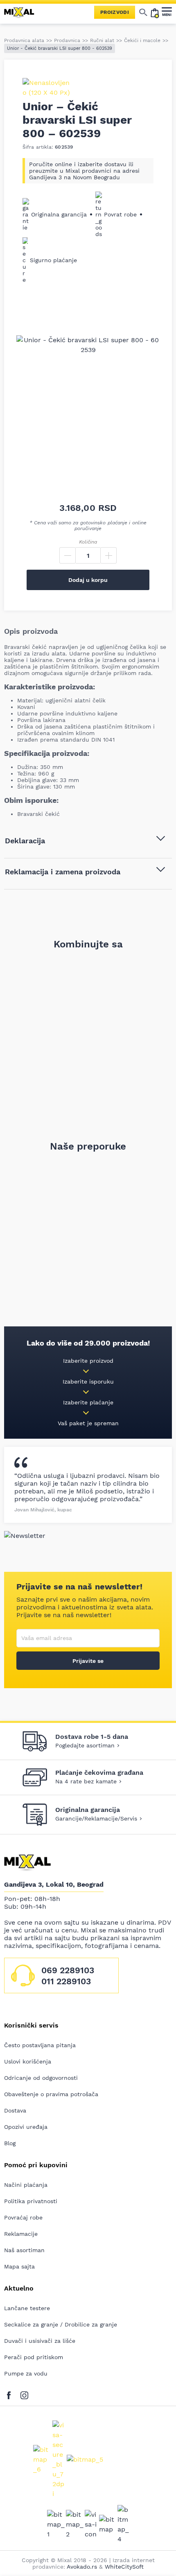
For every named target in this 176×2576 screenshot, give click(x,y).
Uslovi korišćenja (28, 2061)
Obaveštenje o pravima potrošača (51, 2094)
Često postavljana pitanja (40, 2045)
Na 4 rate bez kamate (86, 1781)
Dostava (15, 2110)
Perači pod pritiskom (34, 2357)
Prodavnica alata (24, 40)
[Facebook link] (11, 2394)
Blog (10, 2143)
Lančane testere (27, 2308)
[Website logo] (23, 12)
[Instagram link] (24, 2394)
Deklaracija (25, 841)
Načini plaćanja (26, 2185)
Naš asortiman (24, 2250)
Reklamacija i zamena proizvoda (63, 872)
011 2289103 (66, 1981)
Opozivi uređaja (26, 2127)
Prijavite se (88, 1661)
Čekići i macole (142, 40)
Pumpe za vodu (26, 2373)
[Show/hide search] (143, 12)
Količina (88, 542)
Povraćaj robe (23, 2217)
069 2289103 (68, 1970)
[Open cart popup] (155, 12)
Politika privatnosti (31, 2201)
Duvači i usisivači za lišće (40, 2341)
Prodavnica (67, 40)
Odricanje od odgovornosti (41, 2078)
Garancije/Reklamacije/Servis (96, 1818)
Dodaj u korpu (88, 580)
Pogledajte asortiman (85, 1745)
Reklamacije (21, 2234)
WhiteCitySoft (124, 2567)
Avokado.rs (82, 2567)
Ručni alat (102, 40)
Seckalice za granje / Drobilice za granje (61, 2324)
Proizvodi (115, 12)
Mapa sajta (19, 2266)
